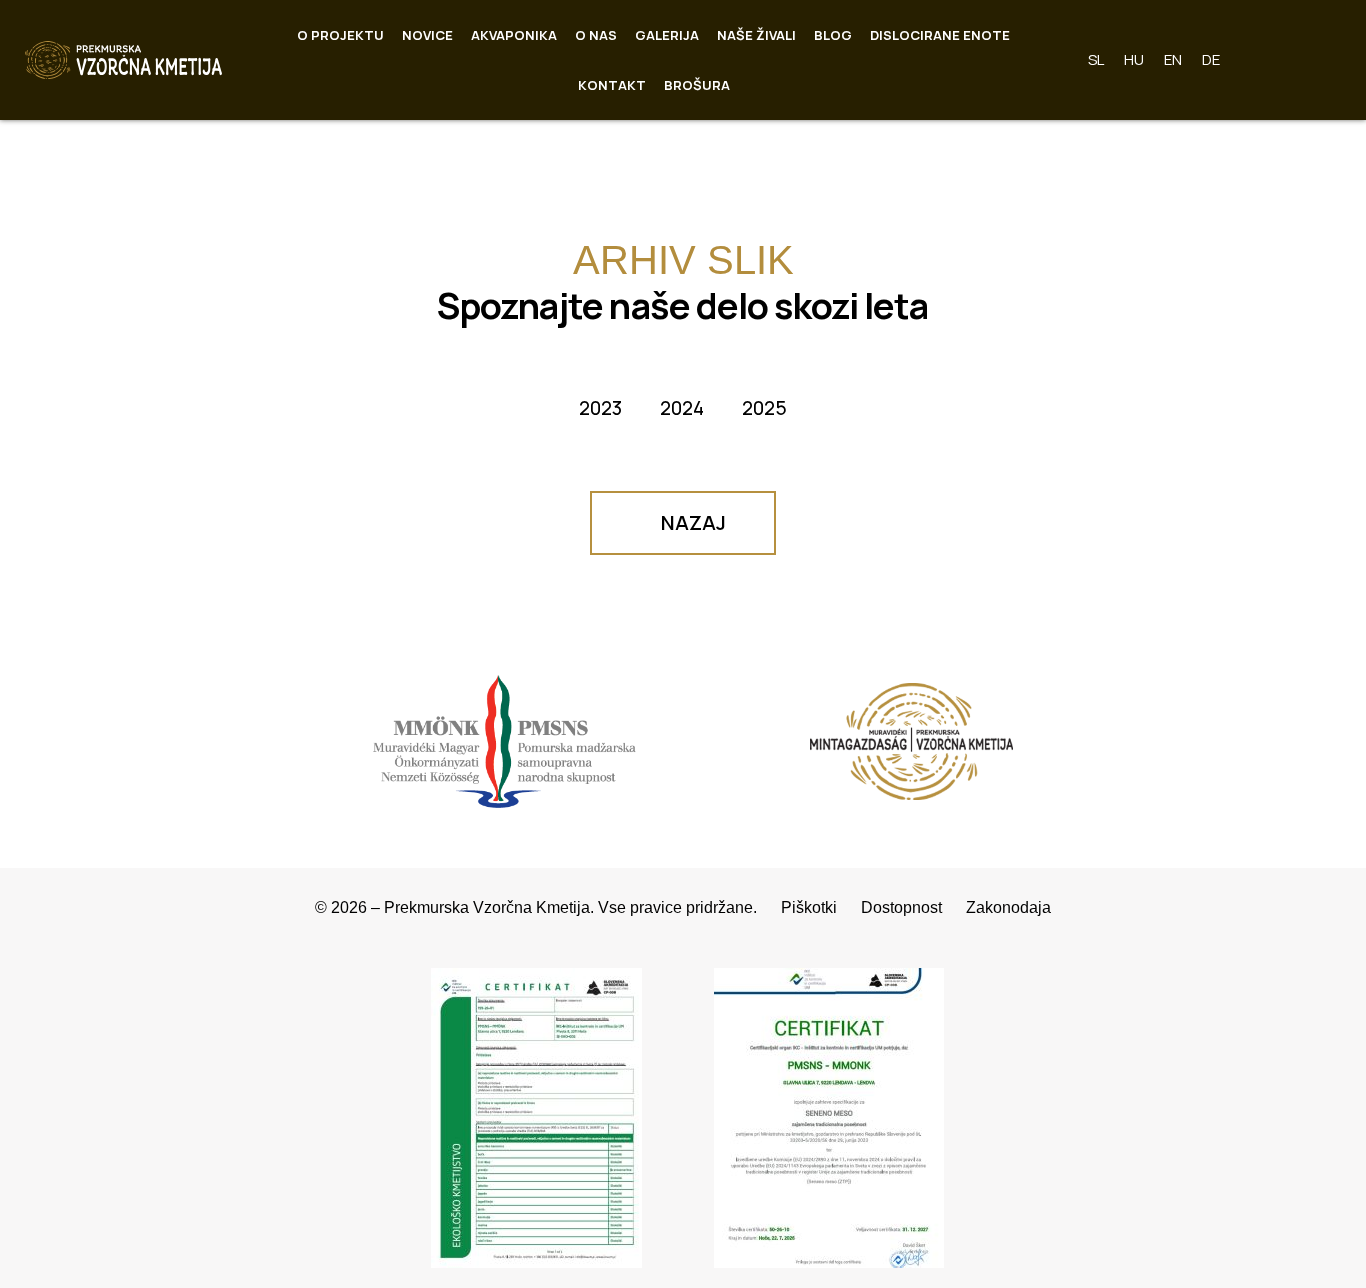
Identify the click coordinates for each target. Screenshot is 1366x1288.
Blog (833, 35)
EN (1173, 59)
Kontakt (612, 85)
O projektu (340, 35)
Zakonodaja (1008, 907)
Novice (427, 35)
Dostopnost (913, 907)
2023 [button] (600, 408)
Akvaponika (514, 35)
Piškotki (821, 907)
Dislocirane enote (940, 35)
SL (1096, 59)
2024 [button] (682, 408)
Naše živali (756, 35)
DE (1211, 59)
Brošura (697, 85)
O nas (596, 35)
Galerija (667, 35)
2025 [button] (764, 408)
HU (1134, 59)
